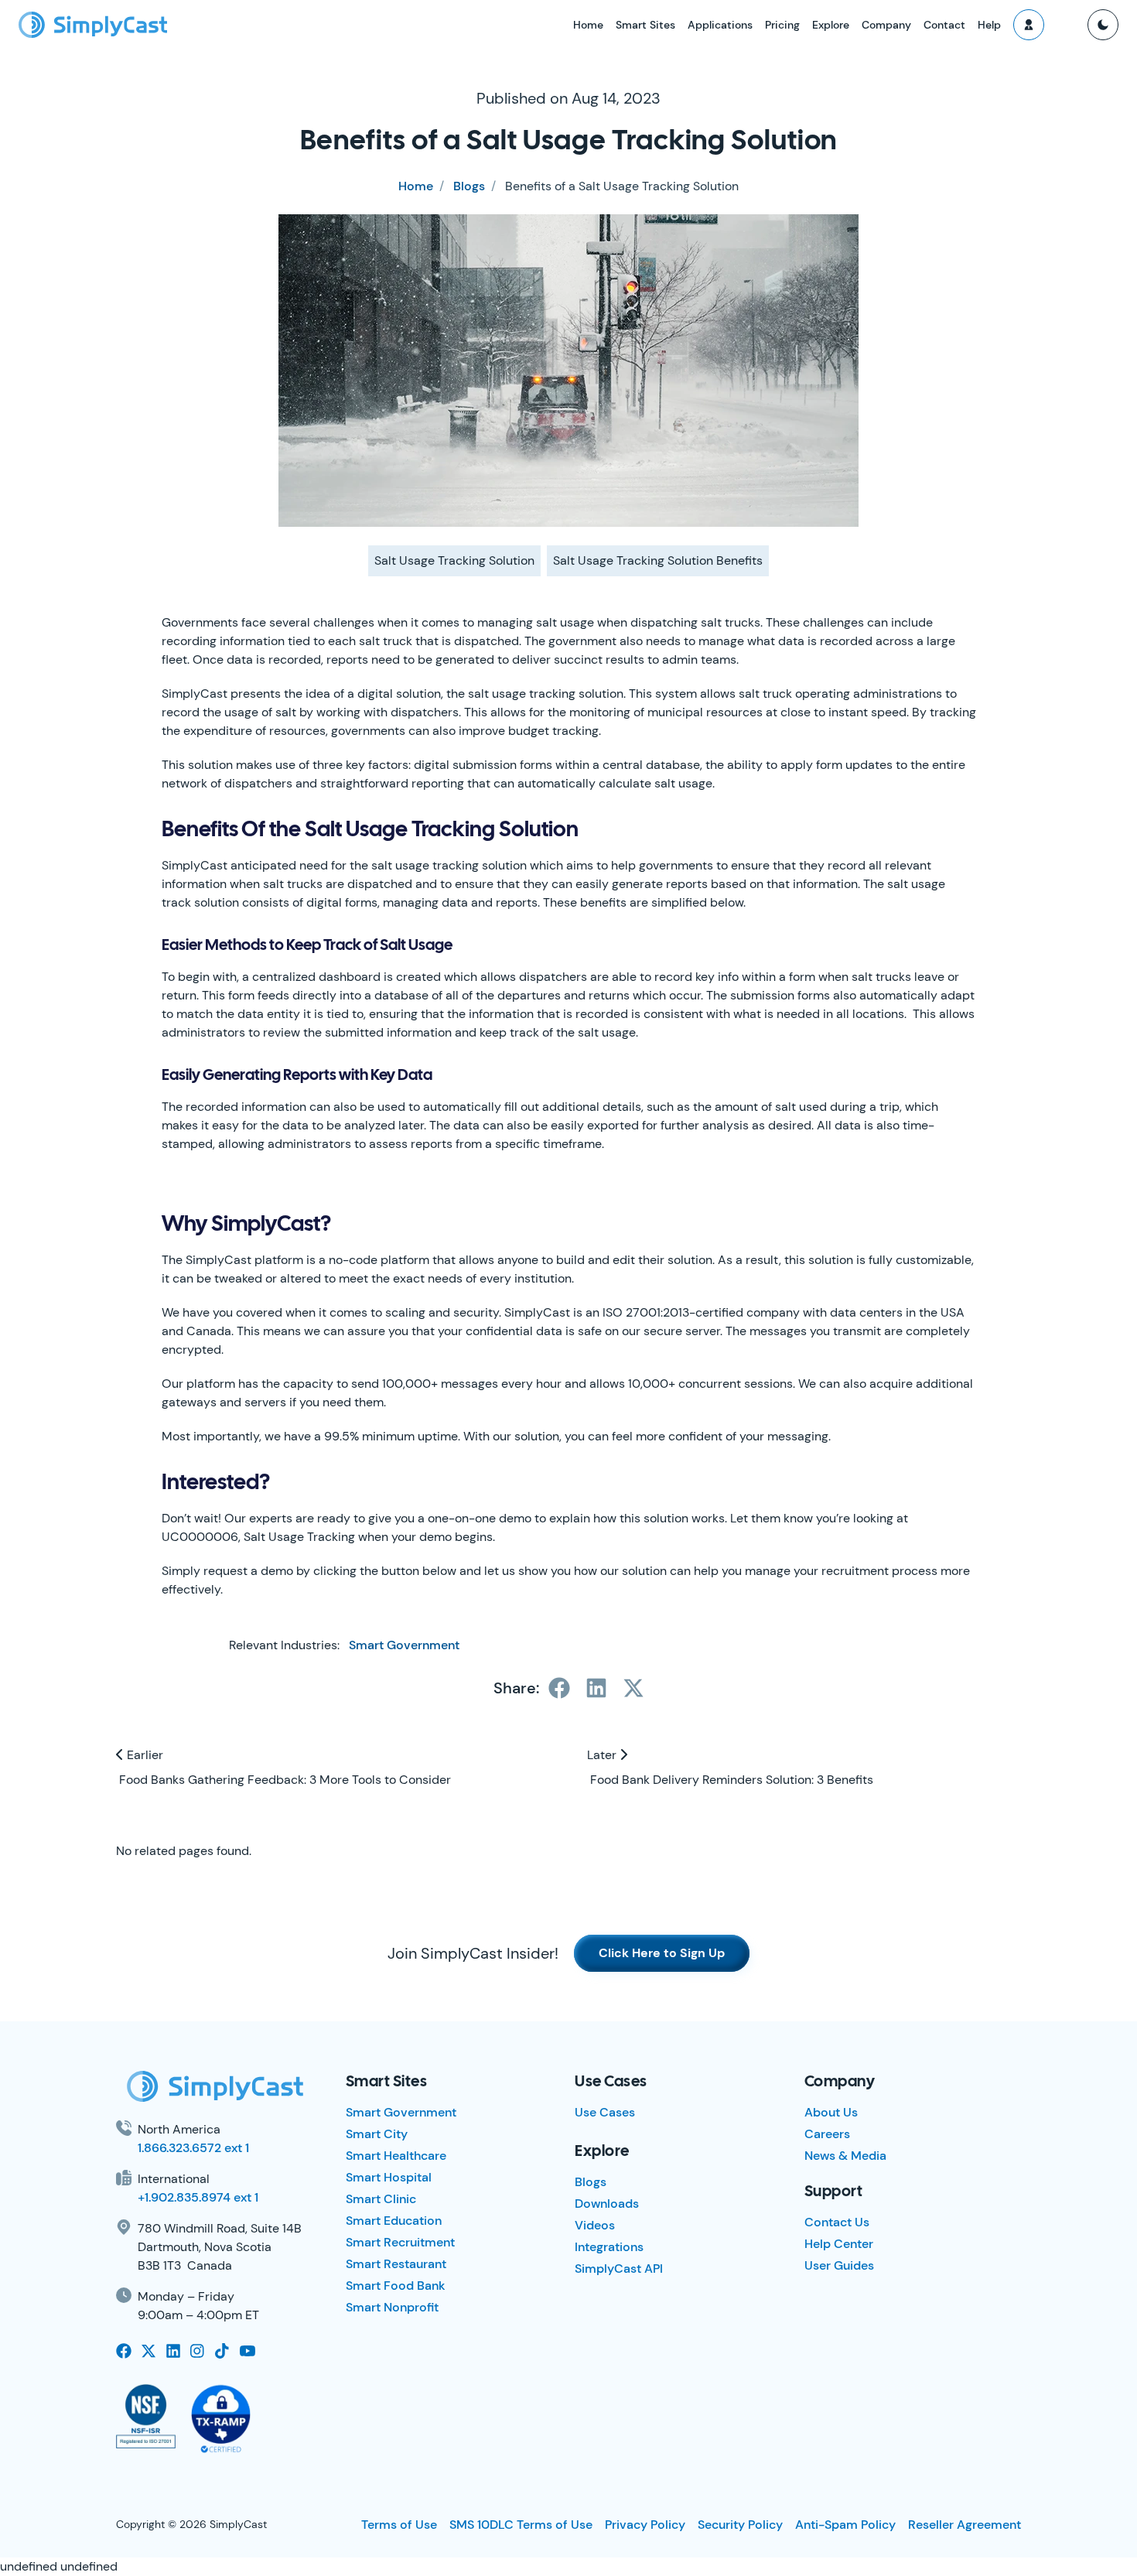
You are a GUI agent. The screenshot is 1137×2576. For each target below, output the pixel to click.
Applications (720, 25)
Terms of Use (399, 2525)
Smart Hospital (389, 2177)
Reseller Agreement (965, 2525)
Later (603, 1755)
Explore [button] (831, 25)
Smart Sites (645, 25)
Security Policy (740, 2525)
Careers (827, 2134)
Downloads (607, 2204)
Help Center (839, 2244)
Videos (595, 2225)
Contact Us (837, 2222)
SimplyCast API (619, 2269)
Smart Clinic (381, 2199)
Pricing (782, 25)
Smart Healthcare (396, 2156)
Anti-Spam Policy (845, 2525)
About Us (831, 2112)
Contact (944, 25)
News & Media (845, 2156)
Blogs (469, 186)
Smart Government (404, 1645)
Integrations (609, 2247)
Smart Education (394, 2221)
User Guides (839, 2265)
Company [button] (886, 25)
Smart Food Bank (396, 2286)
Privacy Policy (645, 2525)
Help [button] (989, 25)
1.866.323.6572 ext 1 (193, 2148)
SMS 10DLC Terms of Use (521, 2525)
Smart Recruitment (400, 2242)
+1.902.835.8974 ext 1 (198, 2197)
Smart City (377, 2134)
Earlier (143, 1755)
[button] (1029, 25)
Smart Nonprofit (392, 2307)
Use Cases (605, 2112)
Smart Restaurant (396, 2264)
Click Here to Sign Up (662, 1953)
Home (588, 25)
